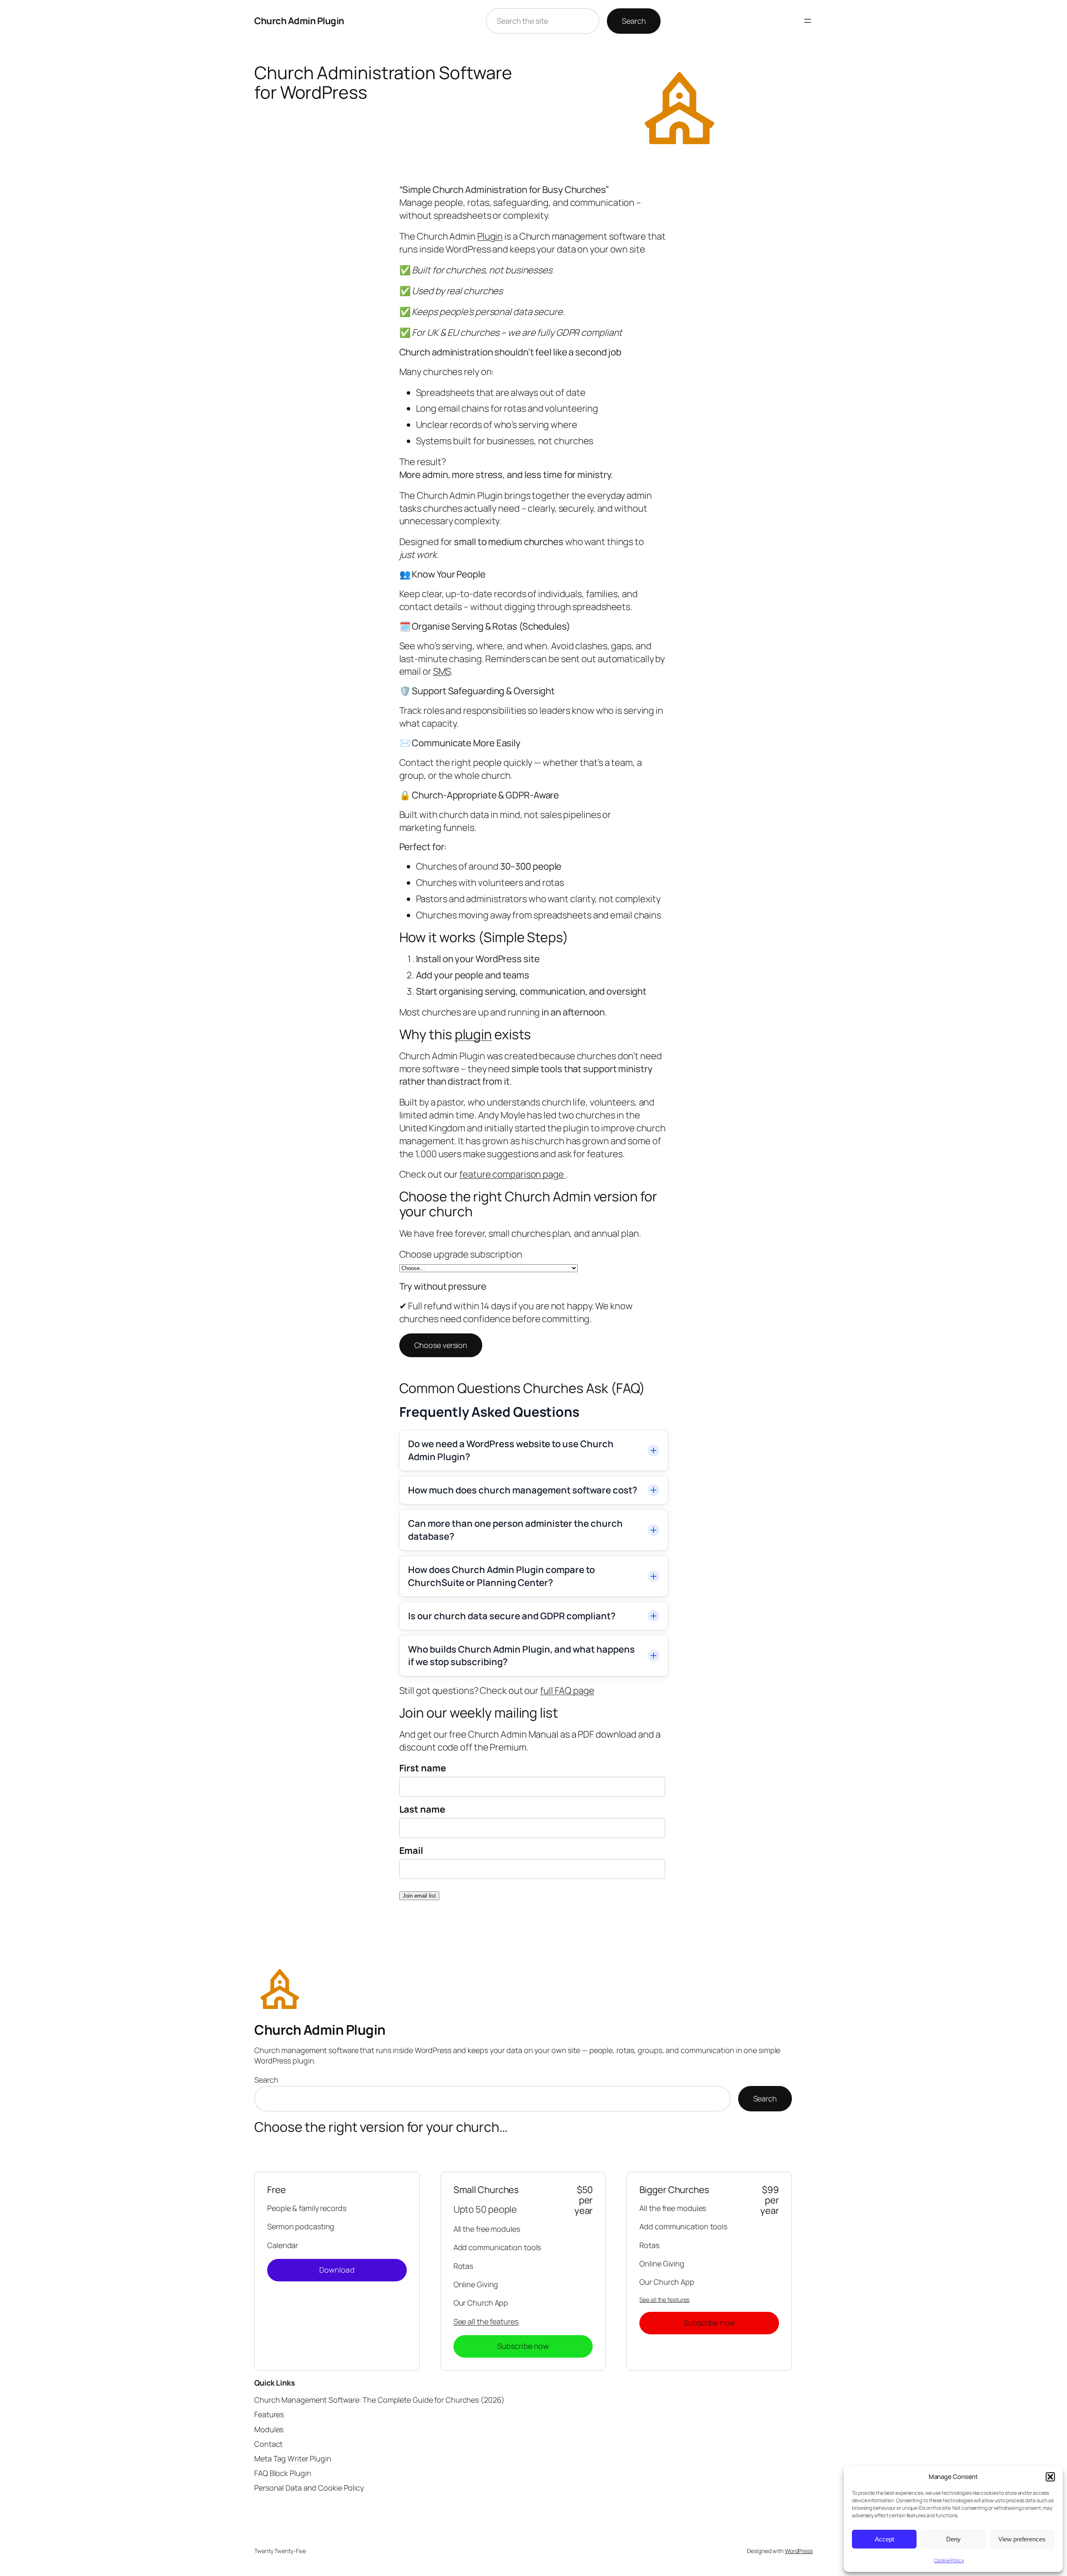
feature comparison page (512, 1174)
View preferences (1022, 2539)
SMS (442, 671)
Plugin (490, 236)
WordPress (799, 2551)
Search (634, 21)
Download (337, 2270)
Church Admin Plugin (299, 21)
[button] (1050, 2477)
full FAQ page (567, 1691)
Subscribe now (523, 2346)
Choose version (441, 1345)
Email (411, 1851)
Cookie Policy (949, 2560)
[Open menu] (808, 21)
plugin (473, 1034)
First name (423, 1768)
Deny (953, 2539)
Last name (422, 1809)
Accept (884, 2539)
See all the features (486, 2321)
